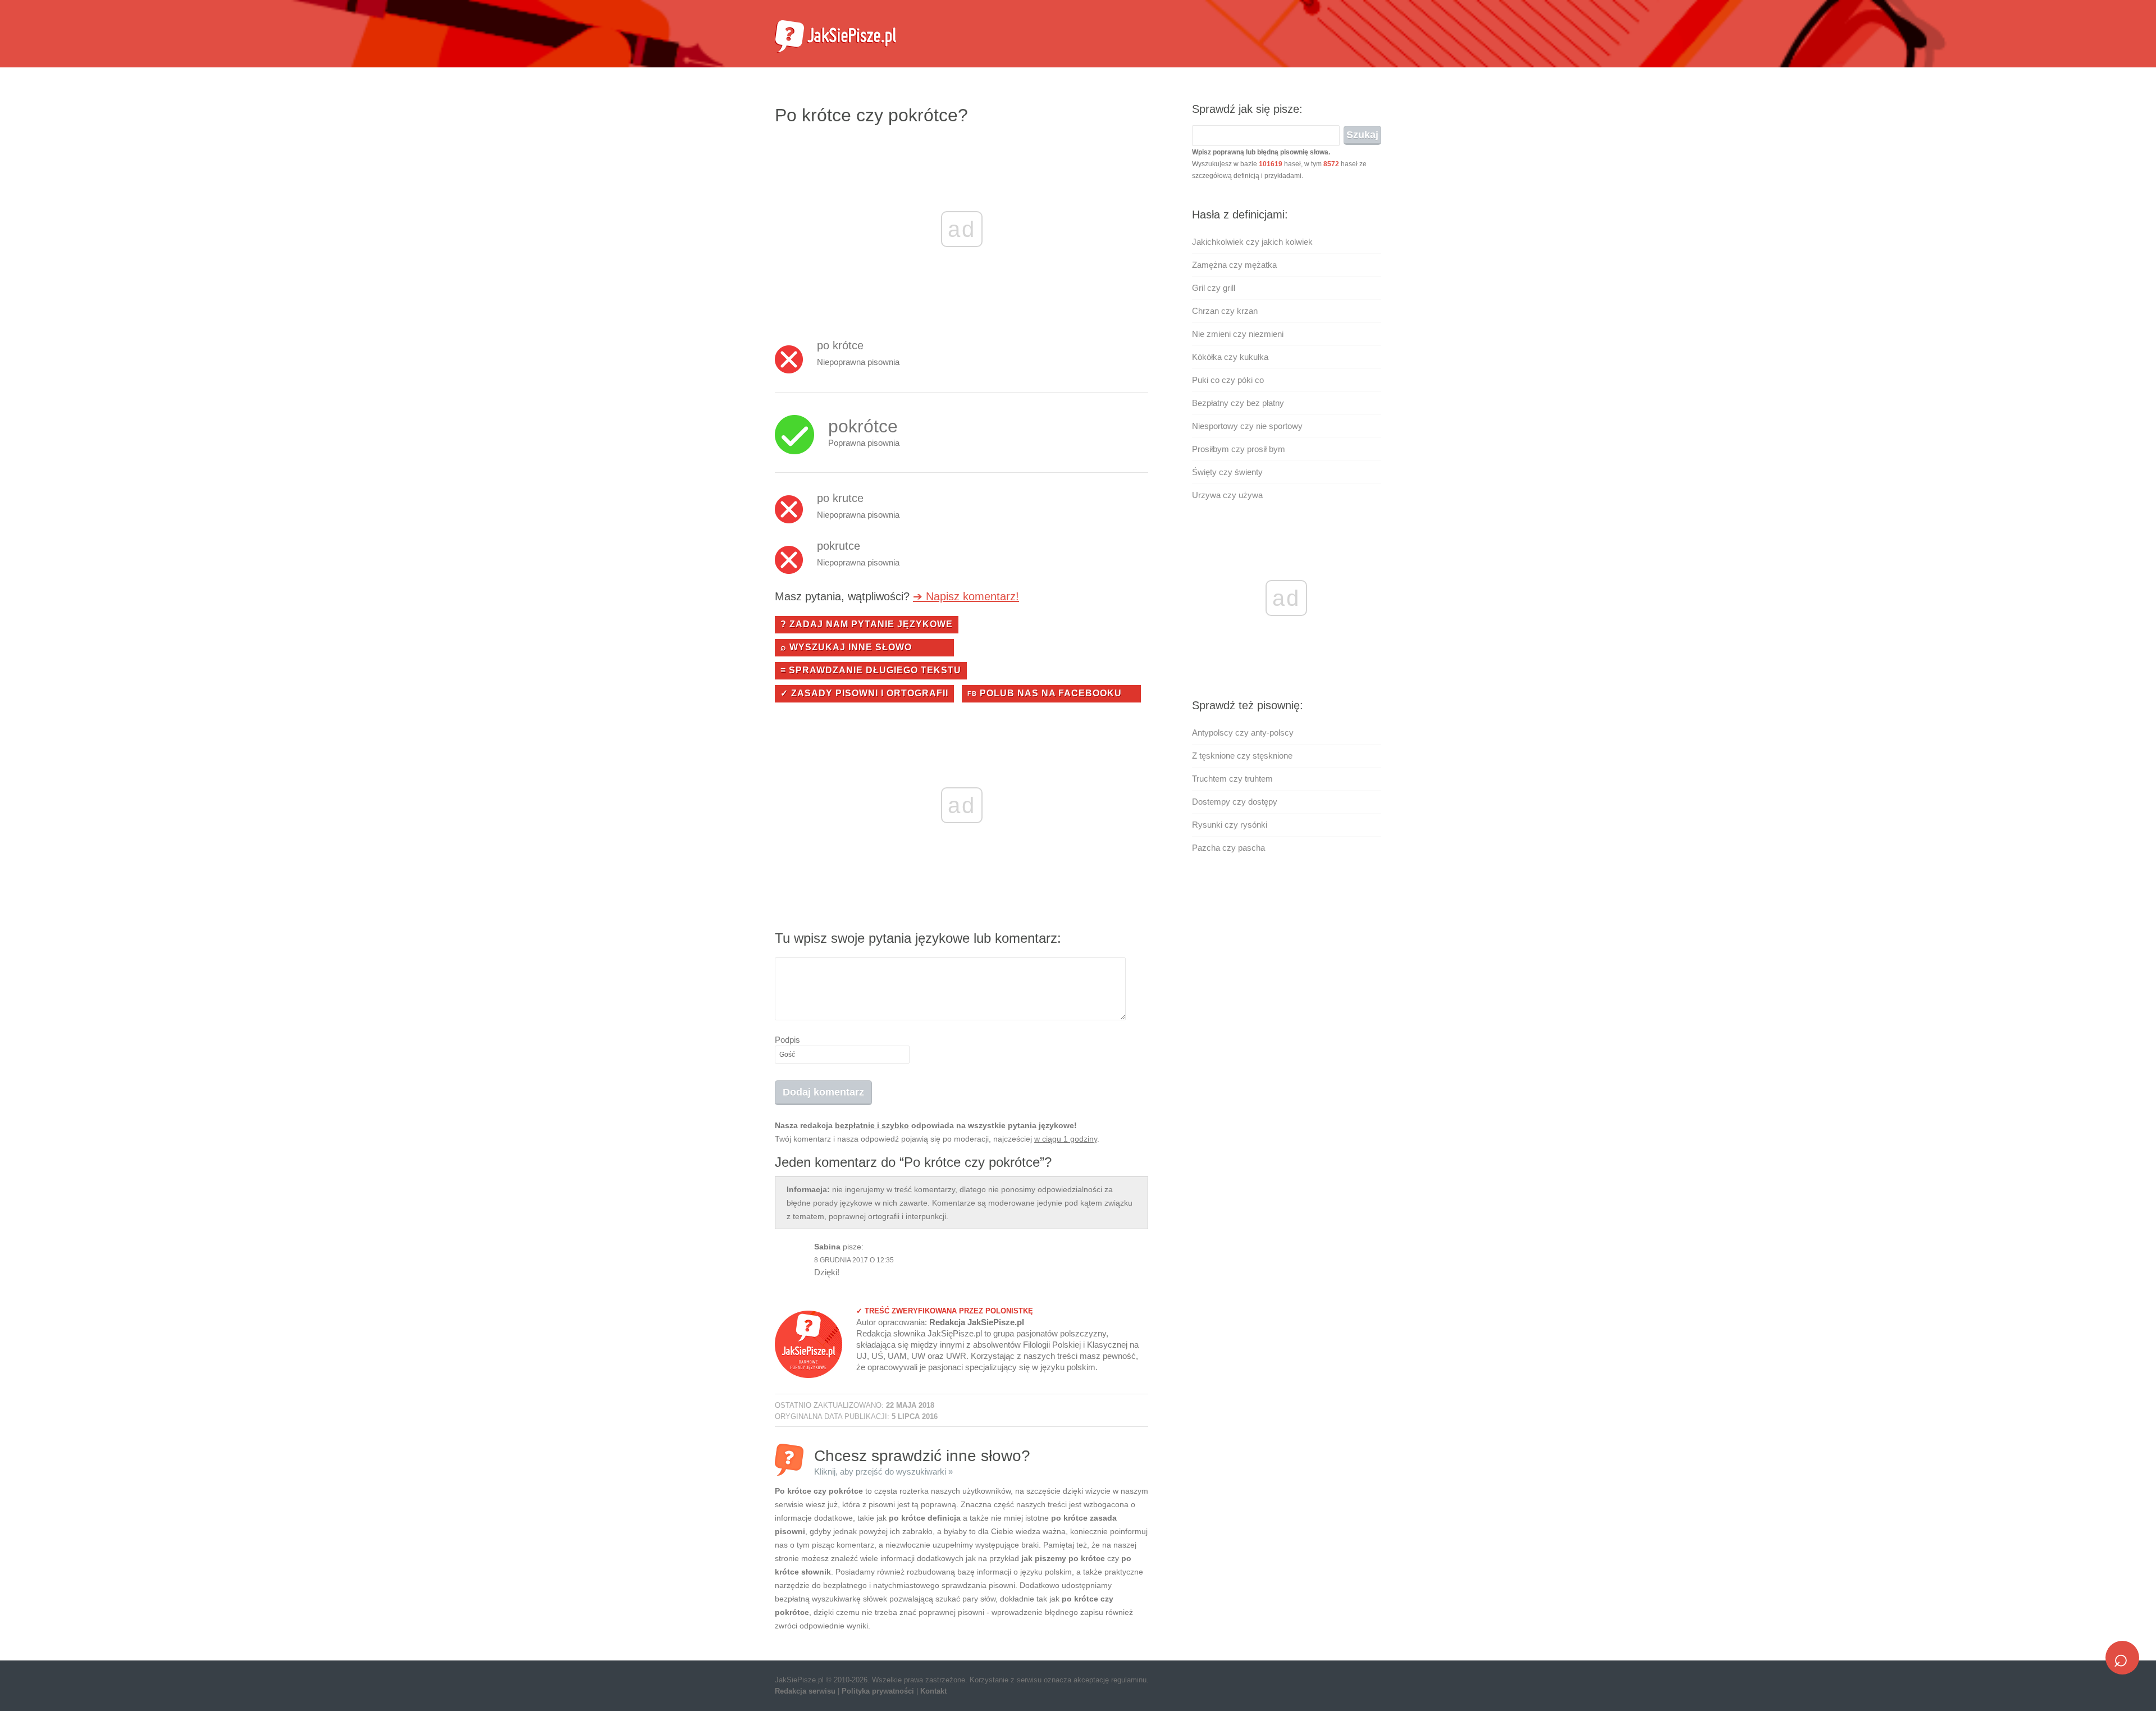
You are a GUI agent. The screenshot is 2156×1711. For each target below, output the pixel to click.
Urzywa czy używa (1227, 495)
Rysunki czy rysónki (1230, 825)
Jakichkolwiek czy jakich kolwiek (1252, 242)
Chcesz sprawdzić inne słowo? (922, 1461)
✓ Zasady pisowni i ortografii (864, 693)
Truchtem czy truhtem (1232, 779)
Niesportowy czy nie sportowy (1247, 426)
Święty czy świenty (1227, 472)
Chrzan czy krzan (1225, 311)
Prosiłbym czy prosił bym (1239, 449)
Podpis (787, 1040)
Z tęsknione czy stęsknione (1242, 756)
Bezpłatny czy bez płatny (1238, 403)
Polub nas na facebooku (1045, 693)
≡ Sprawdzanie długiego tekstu (871, 670)
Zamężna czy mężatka (1234, 265)
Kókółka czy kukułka (1230, 357)
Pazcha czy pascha (1228, 848)
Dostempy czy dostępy (1235, 802)
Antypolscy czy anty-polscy (1243, 733)
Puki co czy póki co (1228, 380)
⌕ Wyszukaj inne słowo (846, 647)
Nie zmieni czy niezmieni (1238, 334)
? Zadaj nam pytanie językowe (867, 624)
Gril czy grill (1214, 288)
